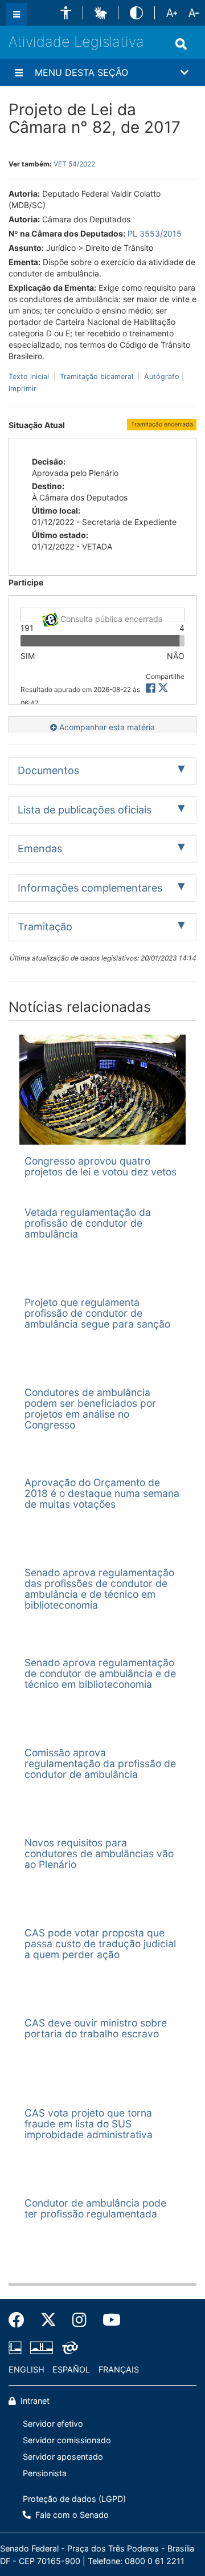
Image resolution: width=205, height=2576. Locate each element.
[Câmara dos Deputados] (17, 2348)
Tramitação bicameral (97, 377)
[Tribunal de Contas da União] (68, 2348)
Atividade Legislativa (76, 42)
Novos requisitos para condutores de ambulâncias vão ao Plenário (99, 1854)
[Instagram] (79, 2320)
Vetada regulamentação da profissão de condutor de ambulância (88, 1223)
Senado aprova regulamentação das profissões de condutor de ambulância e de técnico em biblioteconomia (99, 1589)
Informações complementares (90, 888)
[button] (66, 13)
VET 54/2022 (74, 164)
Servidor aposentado (63, 2457)
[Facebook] (20, 2320)
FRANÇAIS (119, 2369)
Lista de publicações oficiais (85, 810)
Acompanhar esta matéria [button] (106, 727)
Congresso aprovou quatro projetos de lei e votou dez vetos (101, 1166)
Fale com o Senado (71, 2515)
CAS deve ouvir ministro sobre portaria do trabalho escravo (96, 2028)
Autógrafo (161, 377)
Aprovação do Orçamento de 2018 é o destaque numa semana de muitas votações (102, 1493)
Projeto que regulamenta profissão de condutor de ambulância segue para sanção (97, 1313)
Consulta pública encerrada (110, 618)
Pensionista (45, 2473)
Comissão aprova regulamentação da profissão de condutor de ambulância (100, 1764)
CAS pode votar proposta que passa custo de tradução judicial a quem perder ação (100, 1944)
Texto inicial (30, 377)
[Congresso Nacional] (42, 2348)
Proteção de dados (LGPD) (74, 2499)
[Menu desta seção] (19, 72)
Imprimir (22, 388)
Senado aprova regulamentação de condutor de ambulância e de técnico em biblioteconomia (100, 1674)
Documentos (48, 770)
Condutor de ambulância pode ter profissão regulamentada (95, 2208)
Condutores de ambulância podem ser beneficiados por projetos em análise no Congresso (90, 1409)
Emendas (40, 849)
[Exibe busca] (181, 44)
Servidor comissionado (67, 2440)
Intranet (34, 2401)
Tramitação (45, 927)
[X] (163, 688)
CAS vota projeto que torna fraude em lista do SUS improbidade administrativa (89, 2124)
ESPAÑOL (71, 2369)
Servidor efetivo (53, 2424)
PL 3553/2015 (155, 233)
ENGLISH (26, 2369)
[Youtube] (108, 2320)
